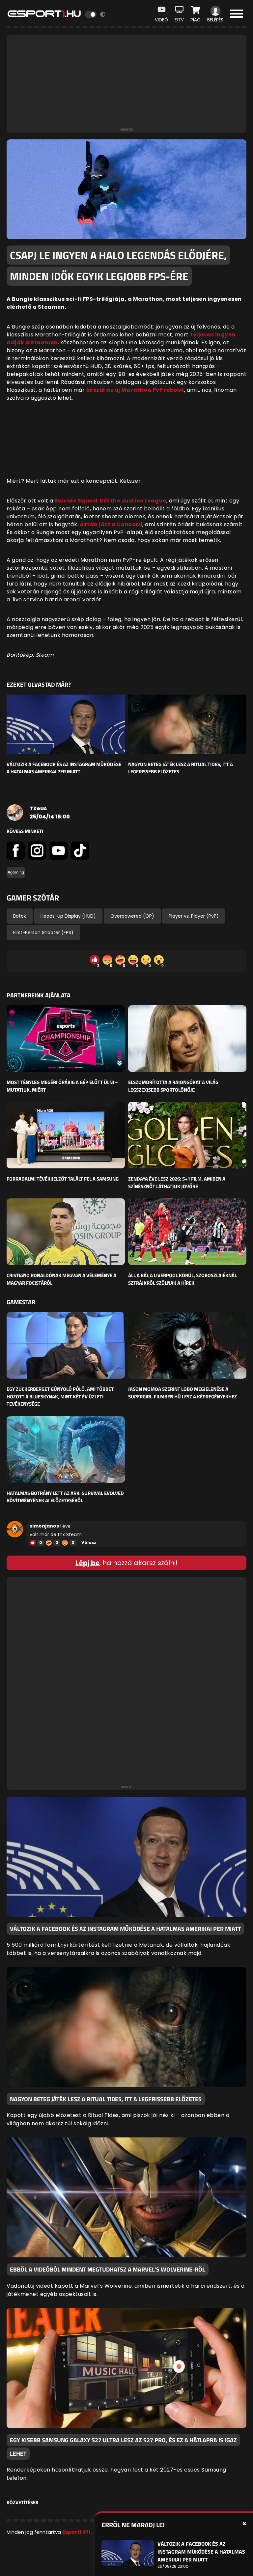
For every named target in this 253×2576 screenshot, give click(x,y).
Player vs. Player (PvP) (194, 916)
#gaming (16, 872)
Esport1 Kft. (77, 2532)
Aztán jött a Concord (111, 524)
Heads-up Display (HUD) (68, 916)
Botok (20, 916)
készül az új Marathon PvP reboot (135, 390)
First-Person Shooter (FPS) (43, 932)
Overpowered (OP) (132, 916)
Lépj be (87, 1563)
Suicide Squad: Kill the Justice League (111, 501)
